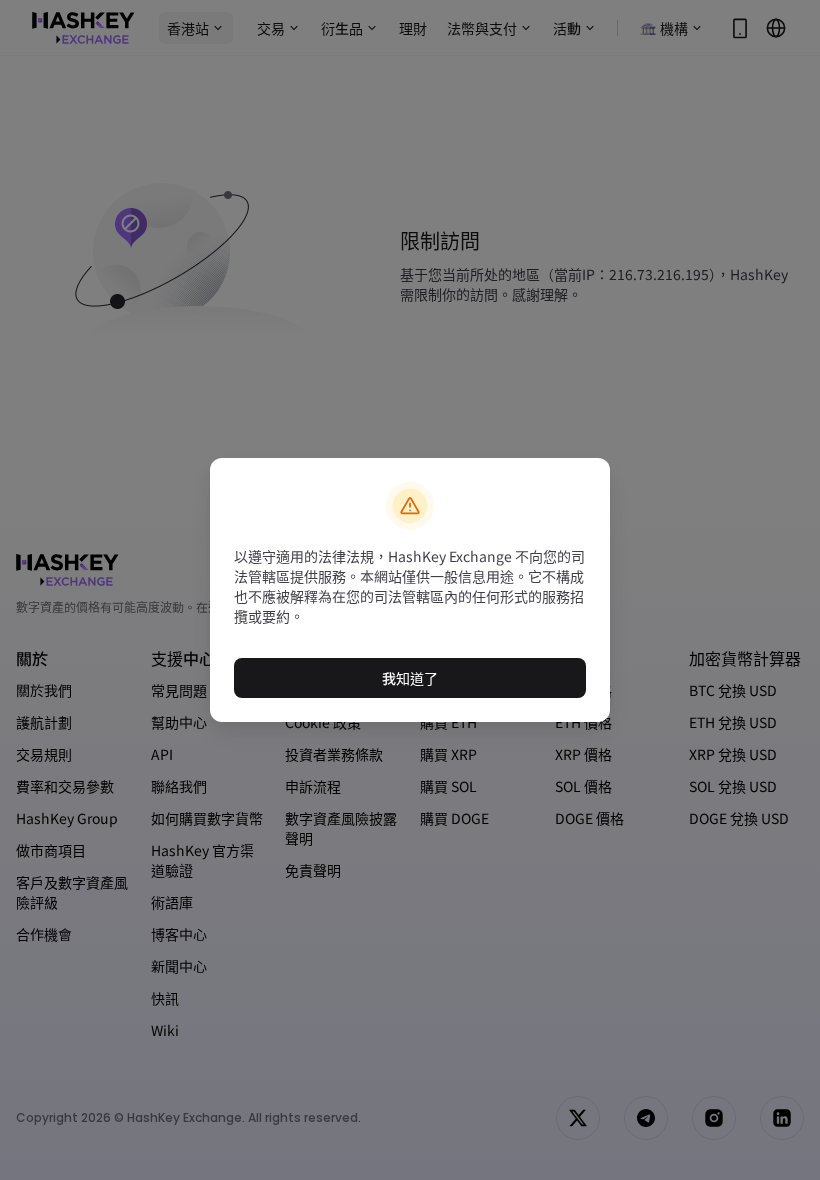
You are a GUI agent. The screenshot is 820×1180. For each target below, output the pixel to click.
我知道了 (410, 678)
